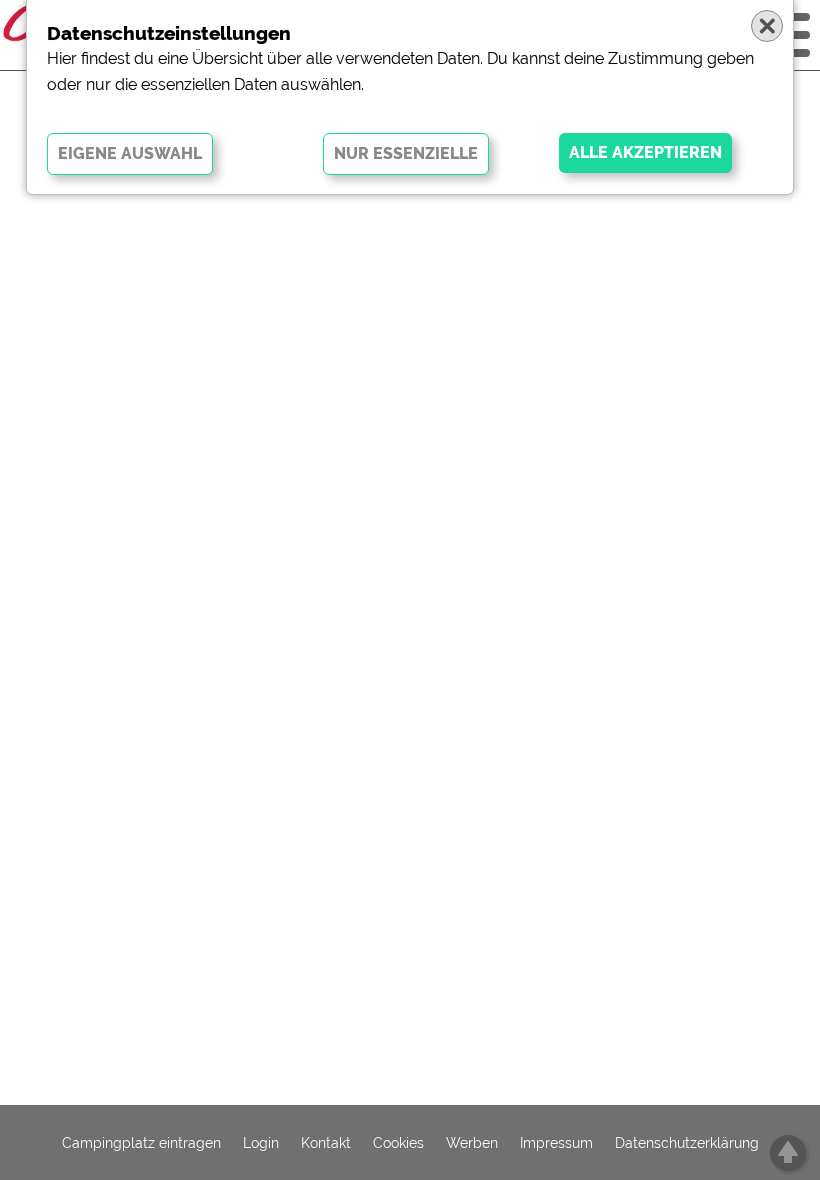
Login (261, 1143)
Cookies (398, 1143)
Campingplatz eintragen (141, 1143)
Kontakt (326, 1143)
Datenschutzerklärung (687, 1143)
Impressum (556, 1143)
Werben (472, 1143)
